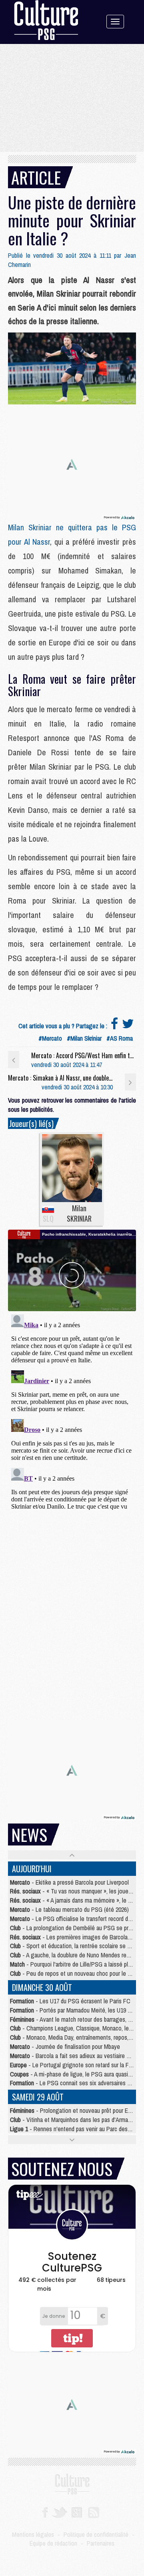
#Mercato (50, 1038)
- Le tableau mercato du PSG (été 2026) (69, 1909)
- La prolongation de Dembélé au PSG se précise (76, 1928)
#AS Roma (120, 1038)
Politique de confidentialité (96, 2534)
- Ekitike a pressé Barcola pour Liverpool (69, 1882)
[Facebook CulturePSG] (45, 2512)
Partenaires (101, 2543)
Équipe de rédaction (53, 2543)
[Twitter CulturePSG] (59, 2512)
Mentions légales (33, 2534)
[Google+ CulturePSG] (77, 2512)
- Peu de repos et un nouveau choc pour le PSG (74, 1973)
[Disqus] (72, 1411)
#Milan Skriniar (84, 1038)
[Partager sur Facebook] (114, 1026)
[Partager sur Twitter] (128, 1026)
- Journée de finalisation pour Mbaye (65, 2046)
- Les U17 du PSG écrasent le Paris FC (70, 2001)
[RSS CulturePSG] (94, 2512)
